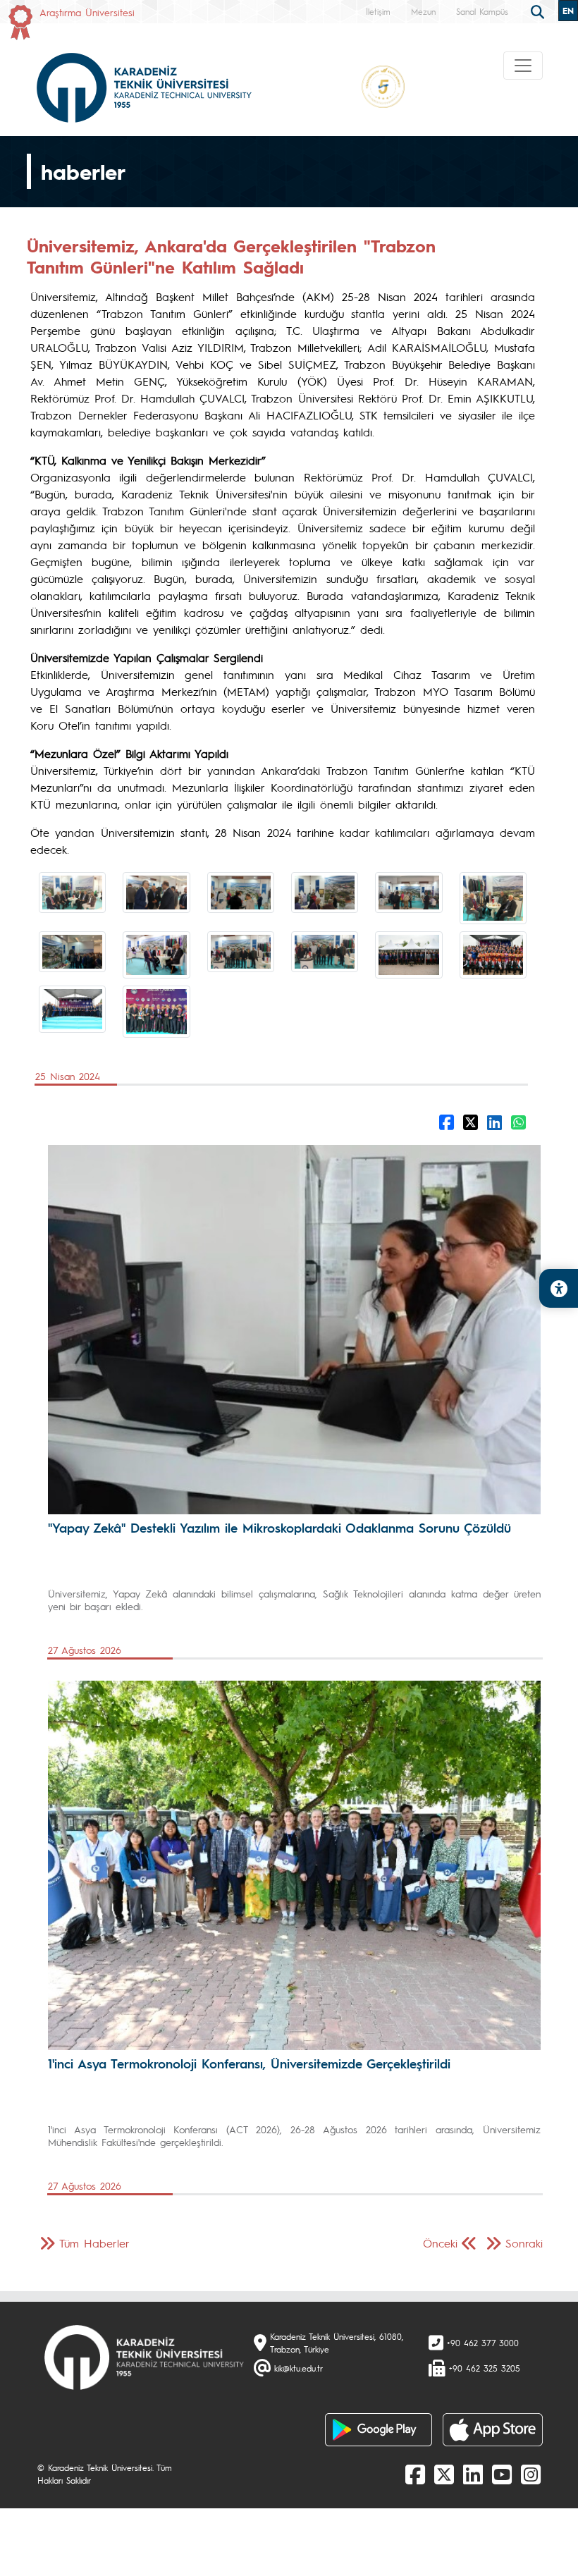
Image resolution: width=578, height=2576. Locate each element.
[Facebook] (415, 2474)
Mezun (423, 11)
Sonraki (524, 2243)
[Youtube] (502, 2474)
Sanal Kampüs (482, 11)
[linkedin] (473, 2474)
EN (568, 11)
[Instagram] (531, 2474)
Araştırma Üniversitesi (87, 12)
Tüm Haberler (94, 2243)
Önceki (440, 2243)
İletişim (378, 11)
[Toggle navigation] (523, 66)
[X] (444, 2474)
